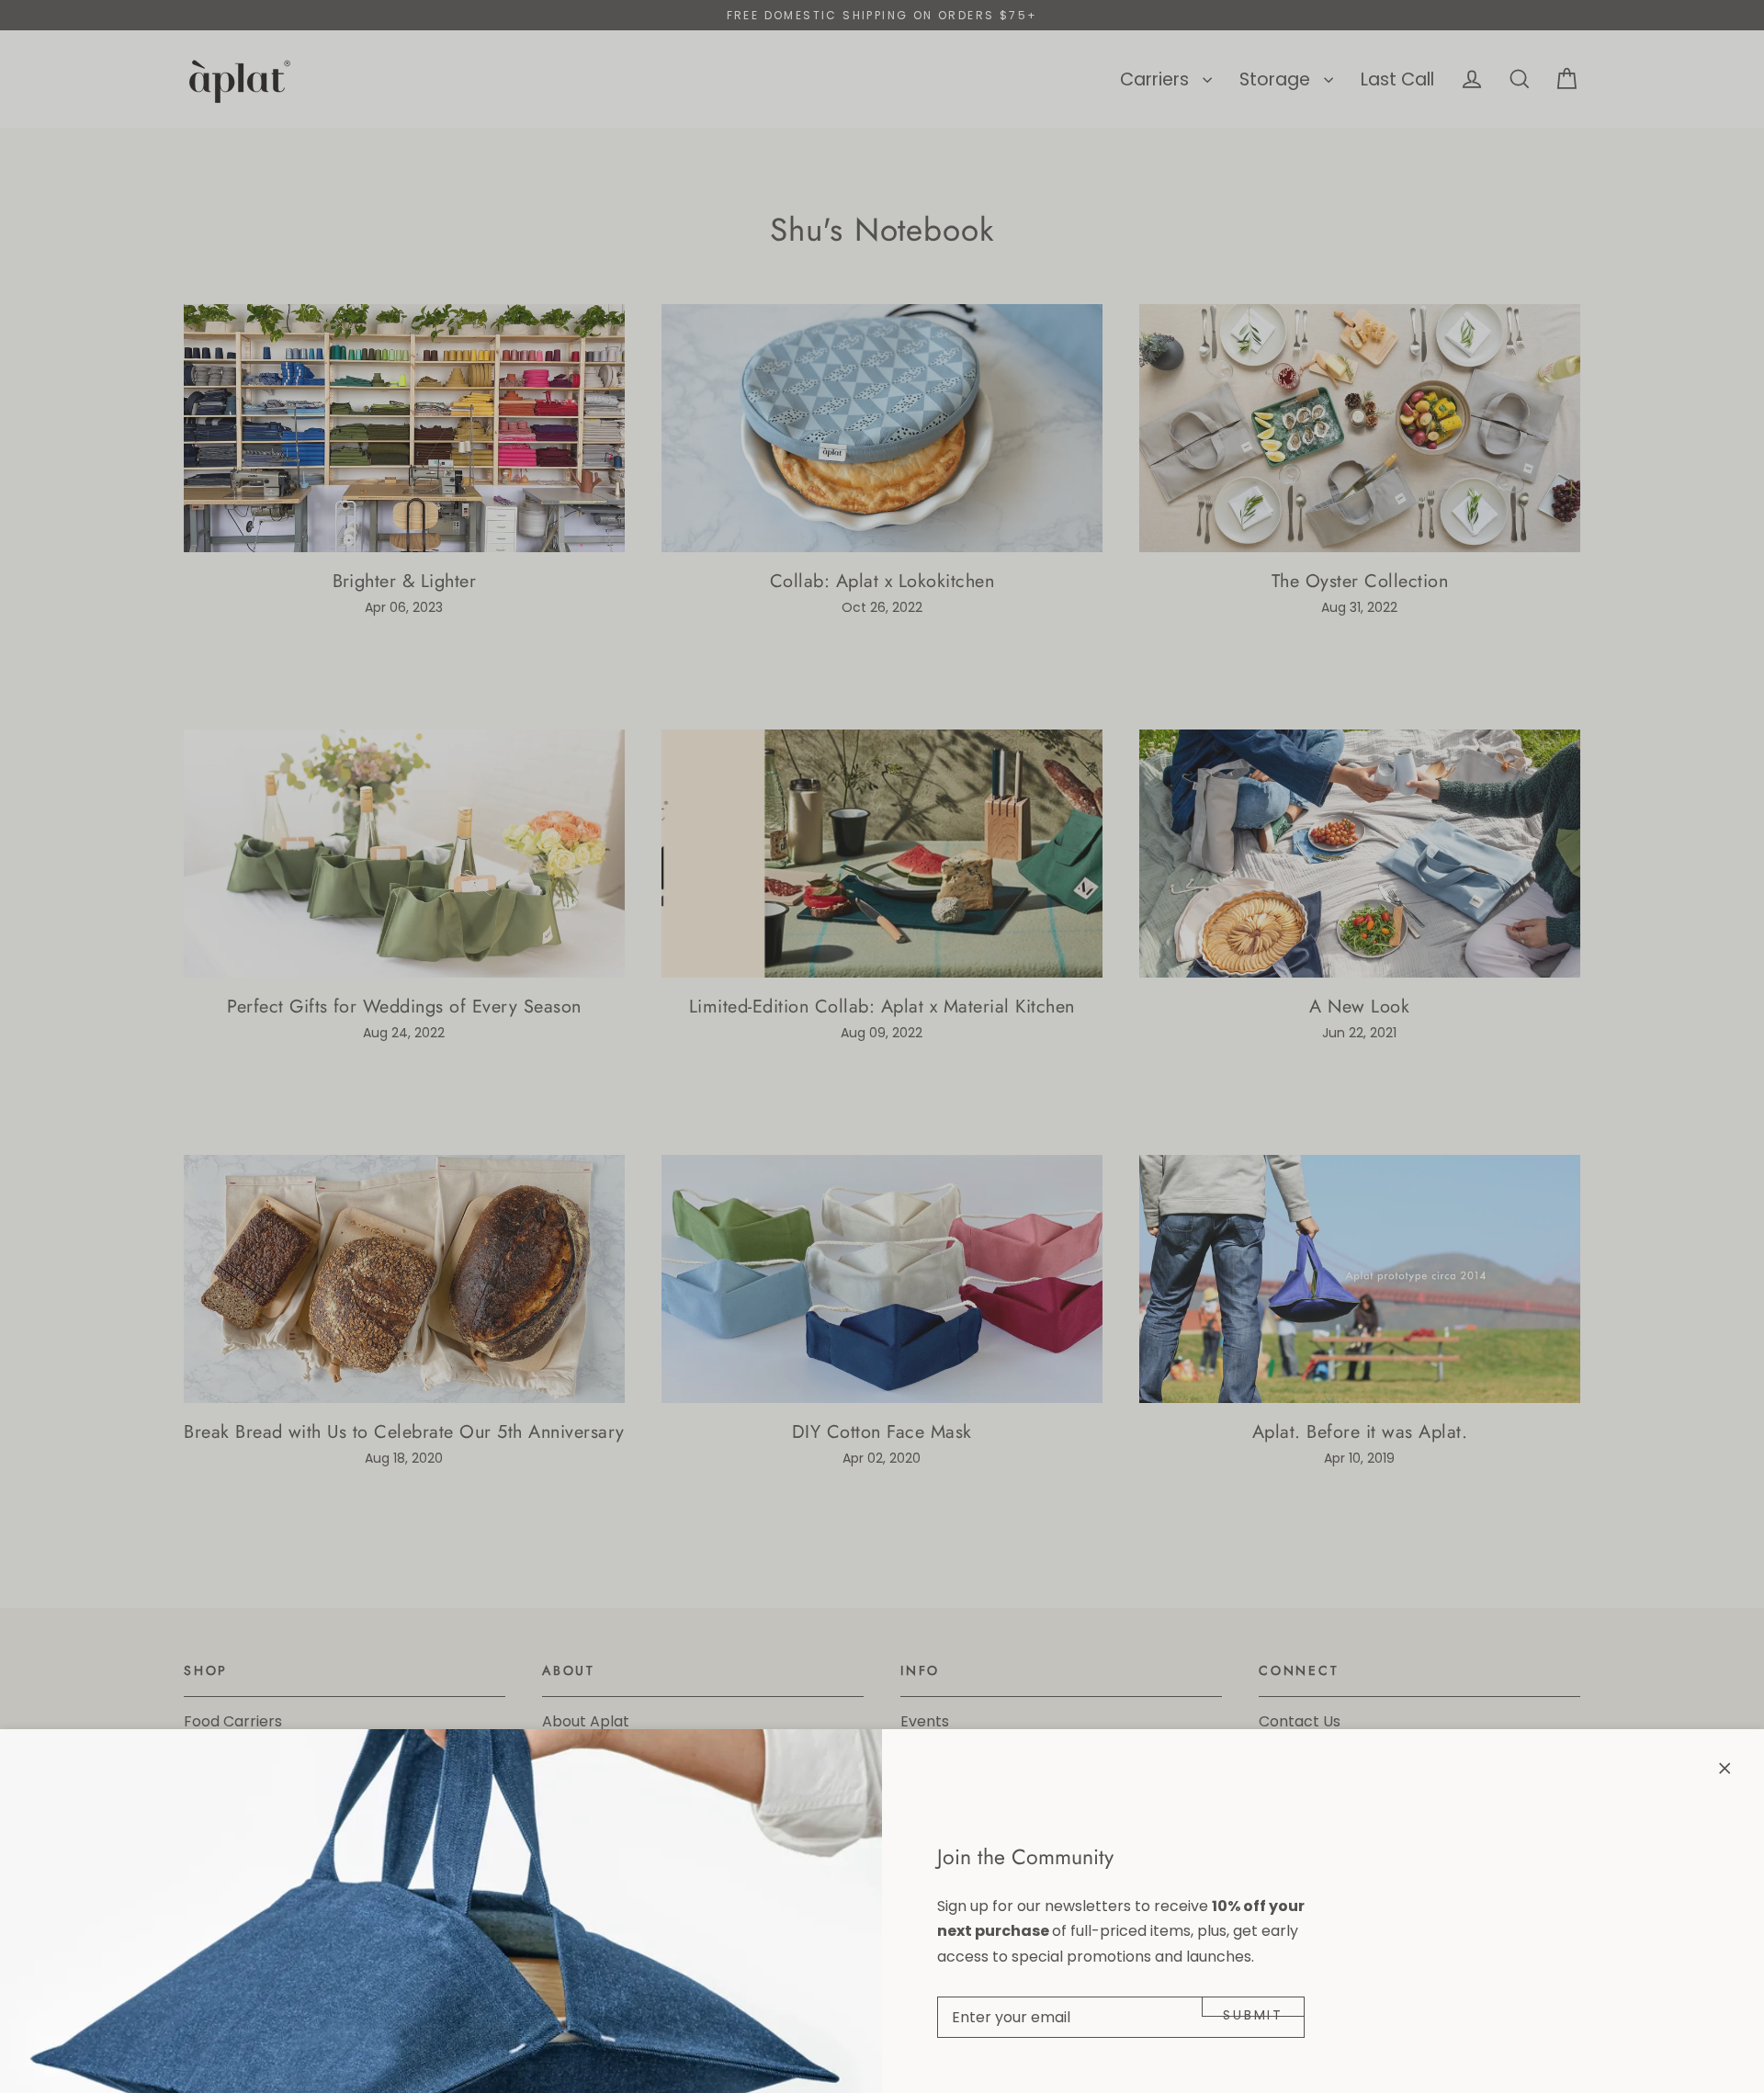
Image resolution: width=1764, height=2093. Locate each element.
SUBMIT (1253, 2011)
